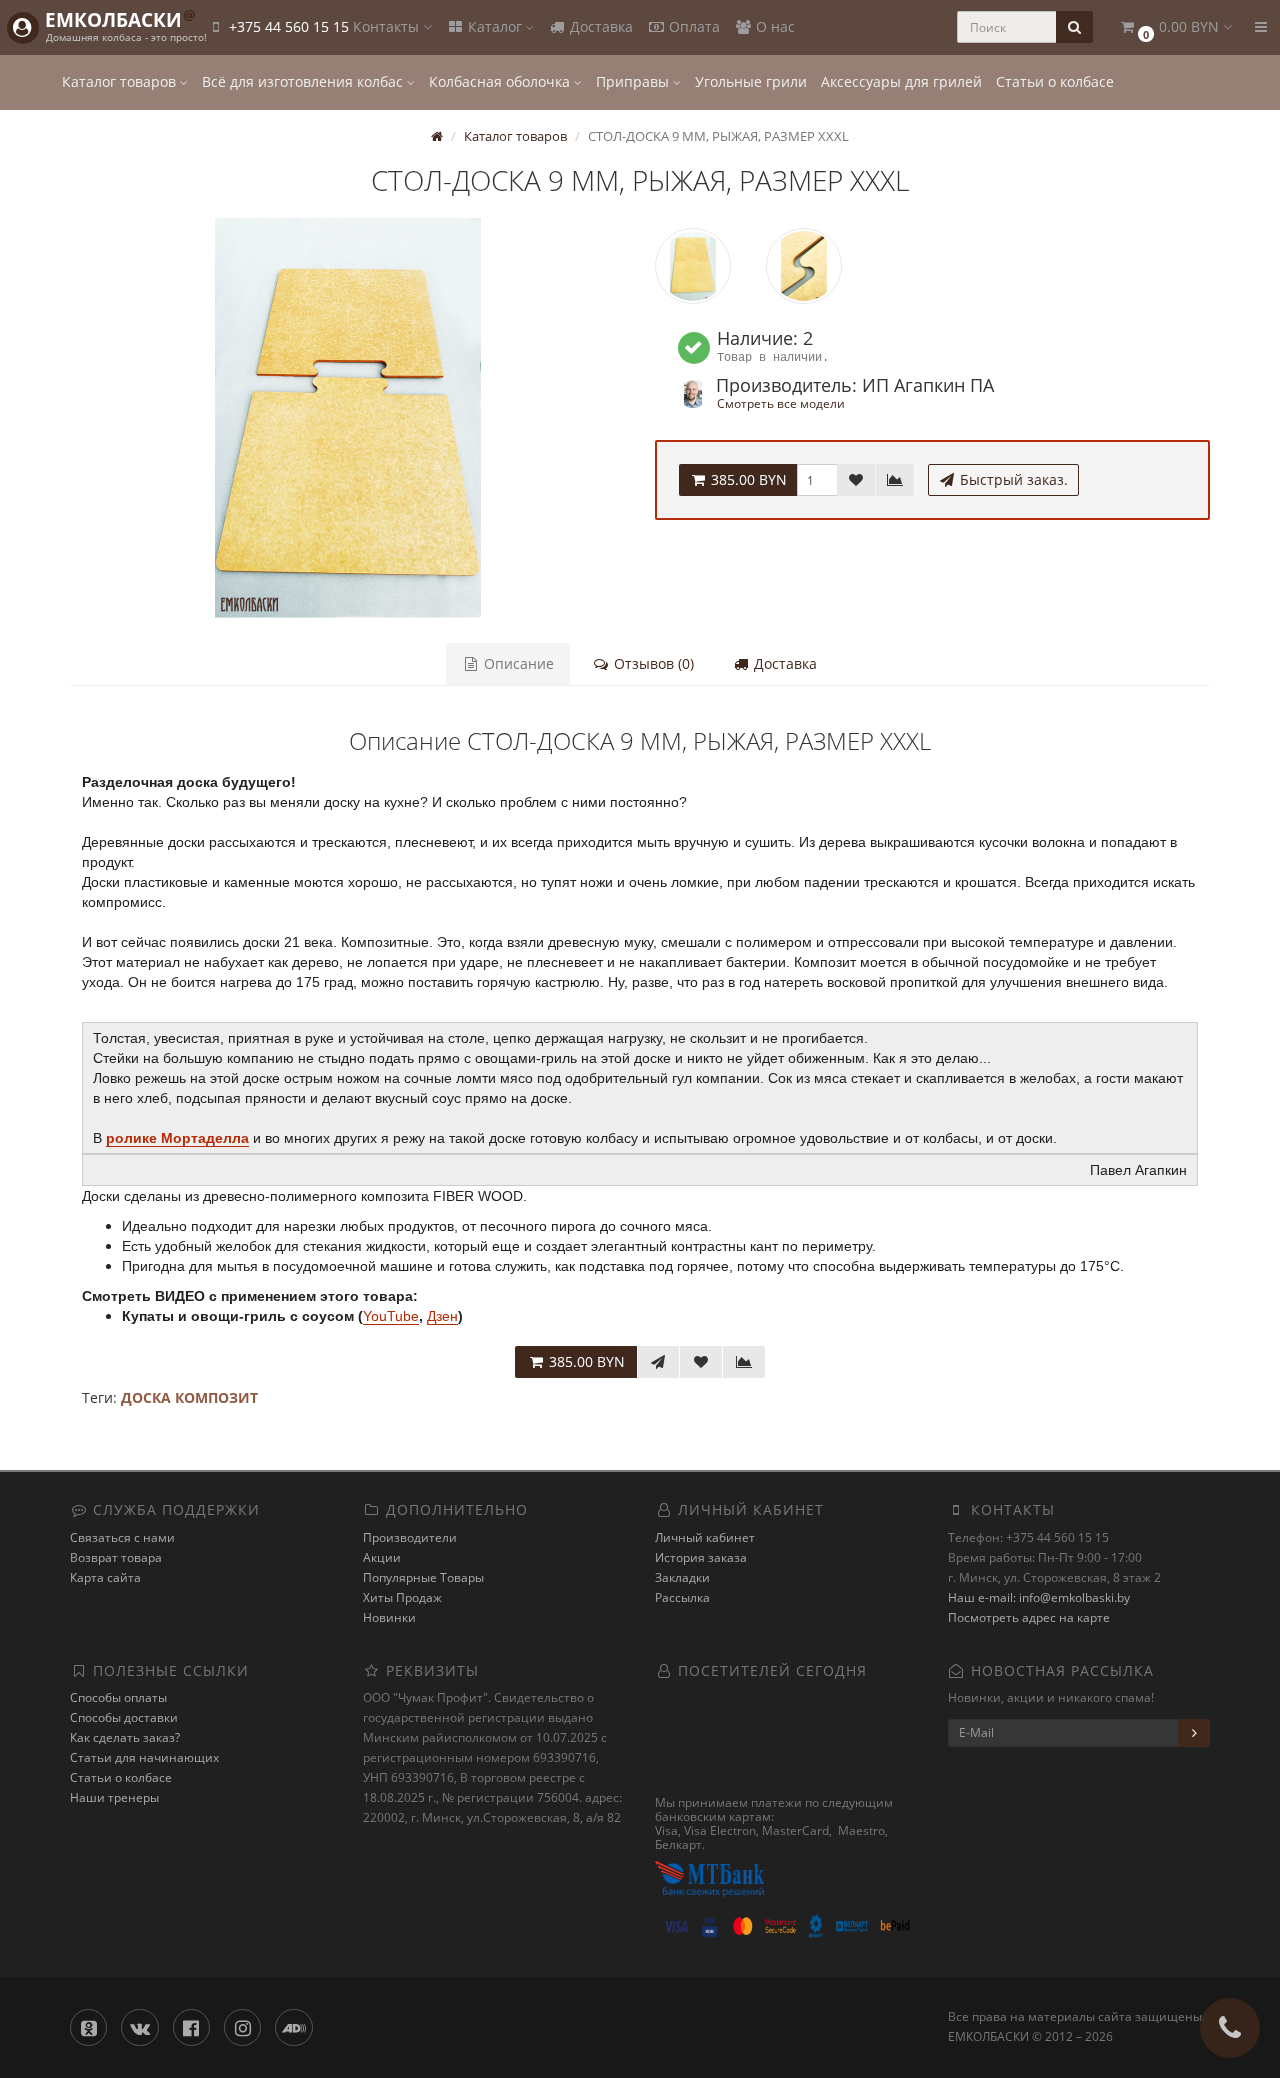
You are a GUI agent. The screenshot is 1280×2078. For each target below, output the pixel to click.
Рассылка (682, 1597)
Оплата (692, 26)
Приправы (634, 81)
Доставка (599, 26)
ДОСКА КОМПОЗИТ (189, 1397)
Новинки (389, 1617)
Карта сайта (105, 1577)
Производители (410, 1537)
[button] (1175, 27)
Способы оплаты (118, 1697)
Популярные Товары (423, 1577)
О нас (773, 26)
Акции (382, 1557)
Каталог (495, 26)
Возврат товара (116, 1557)
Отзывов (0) (652, 663)
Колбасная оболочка (501, 81)
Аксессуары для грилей (901, 81)
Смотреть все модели (781, 403)
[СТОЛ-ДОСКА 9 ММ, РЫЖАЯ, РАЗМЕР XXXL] (347, 418)
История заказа (701, 1557)
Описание (517, 663)
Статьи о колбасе (1055, 81)
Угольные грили (751, 81)
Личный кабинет (705, 1537)
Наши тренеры (114, 1797)
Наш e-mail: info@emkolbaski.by (1039, 1597)
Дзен (442, 1316)
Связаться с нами (122, 1537)
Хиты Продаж (402, 1597)
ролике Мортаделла (177, 1138)
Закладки (682, 1577)
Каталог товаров (121, 81)
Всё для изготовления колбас (304, 81)
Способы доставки (124, 1717)
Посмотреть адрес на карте (1029, 1617)
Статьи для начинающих (144, 1757)
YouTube (391, 1316)
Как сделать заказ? (125, 1737)
